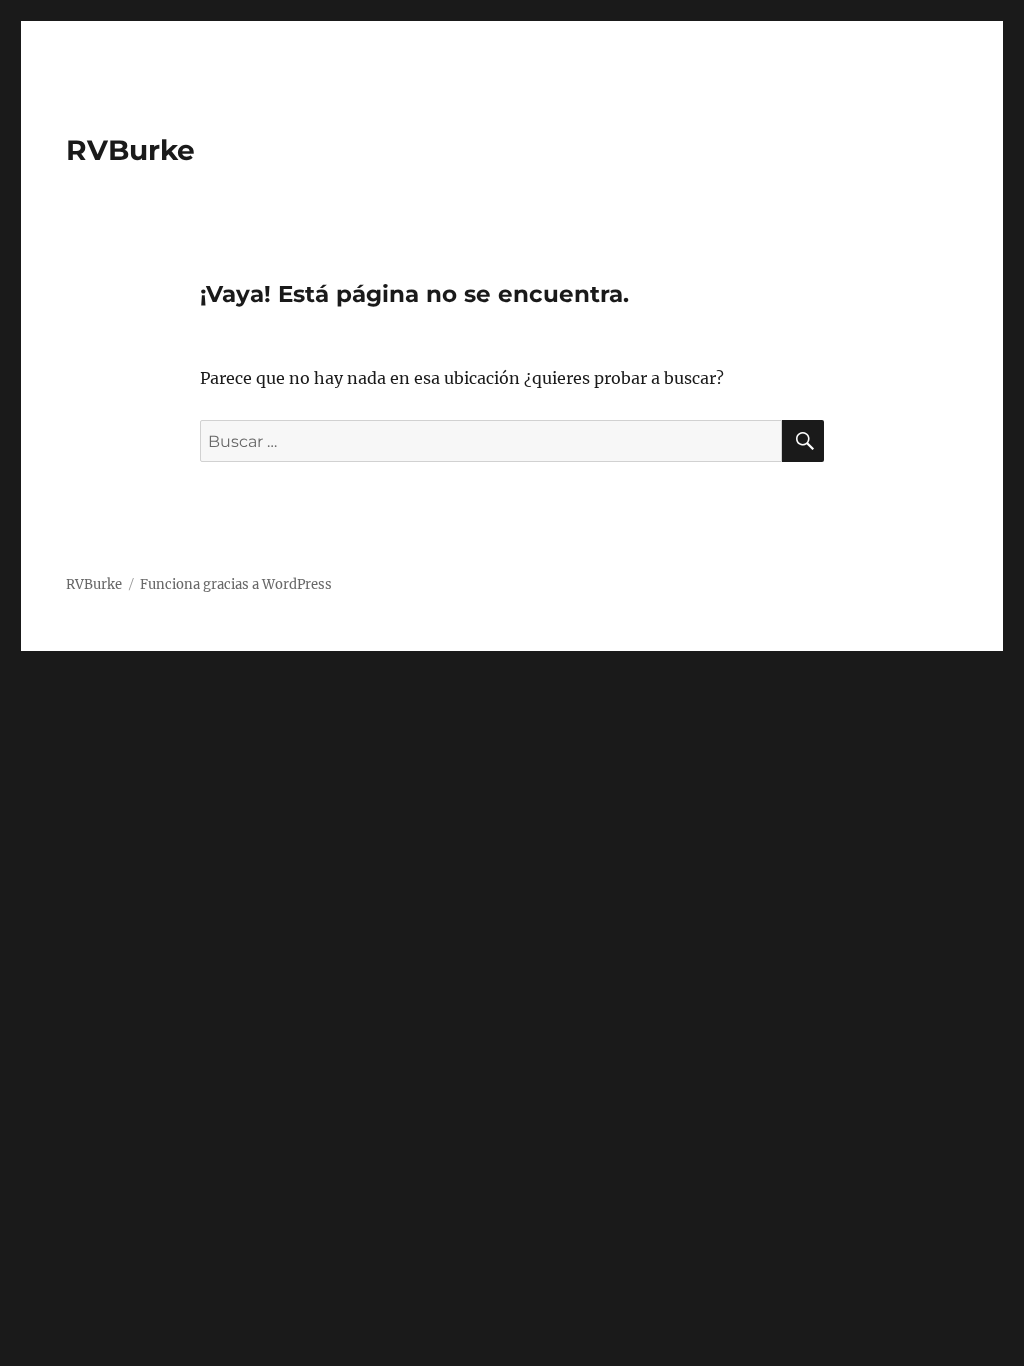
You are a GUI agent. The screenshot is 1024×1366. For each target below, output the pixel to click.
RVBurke (130, 150)
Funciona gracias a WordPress (236, 584)
